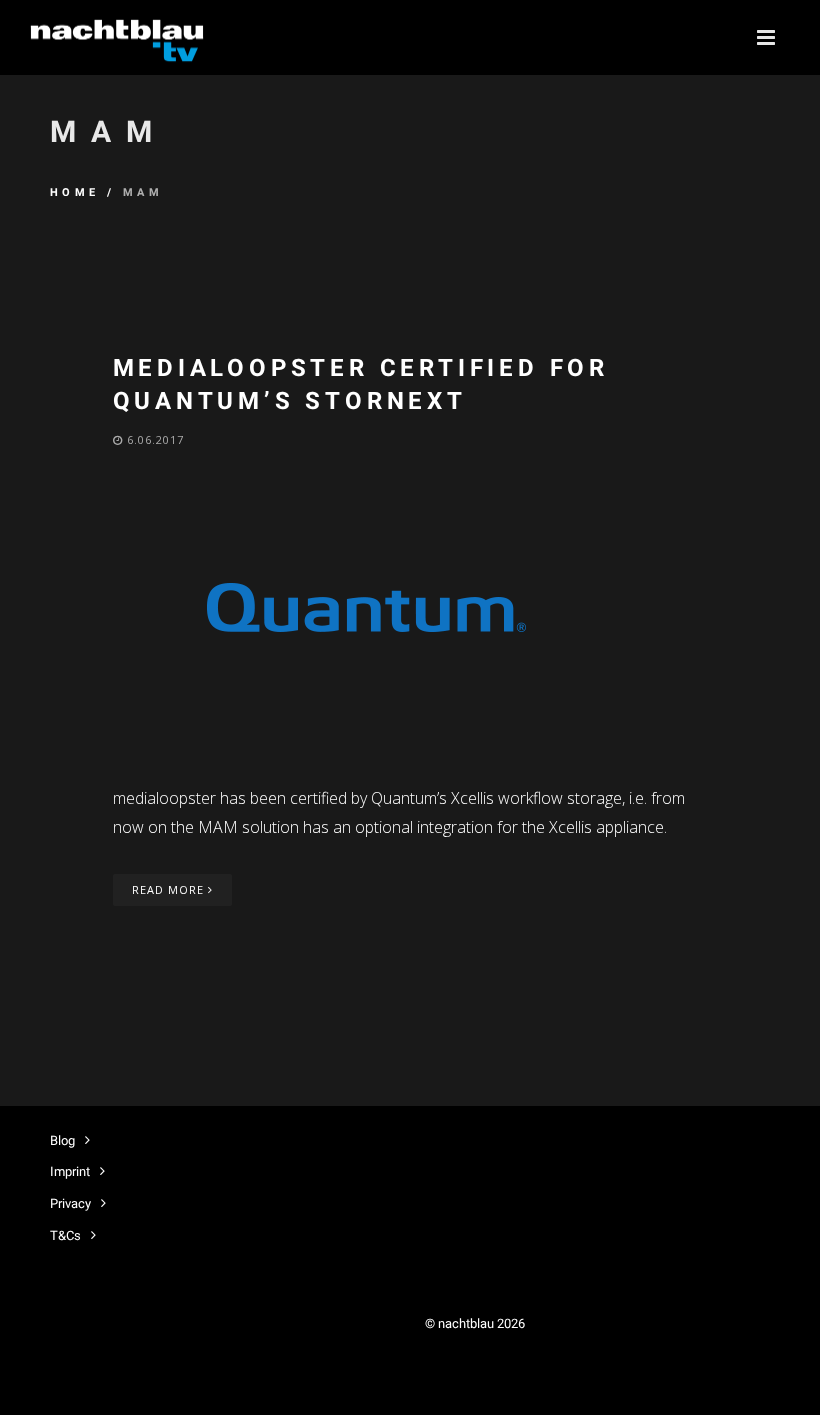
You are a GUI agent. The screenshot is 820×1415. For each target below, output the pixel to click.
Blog (62, 1140)
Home (75, 192)
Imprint (70, 1171)
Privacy (70, 1203)
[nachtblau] (116, 37)
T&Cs (65, 1235)
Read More (170, 889)
